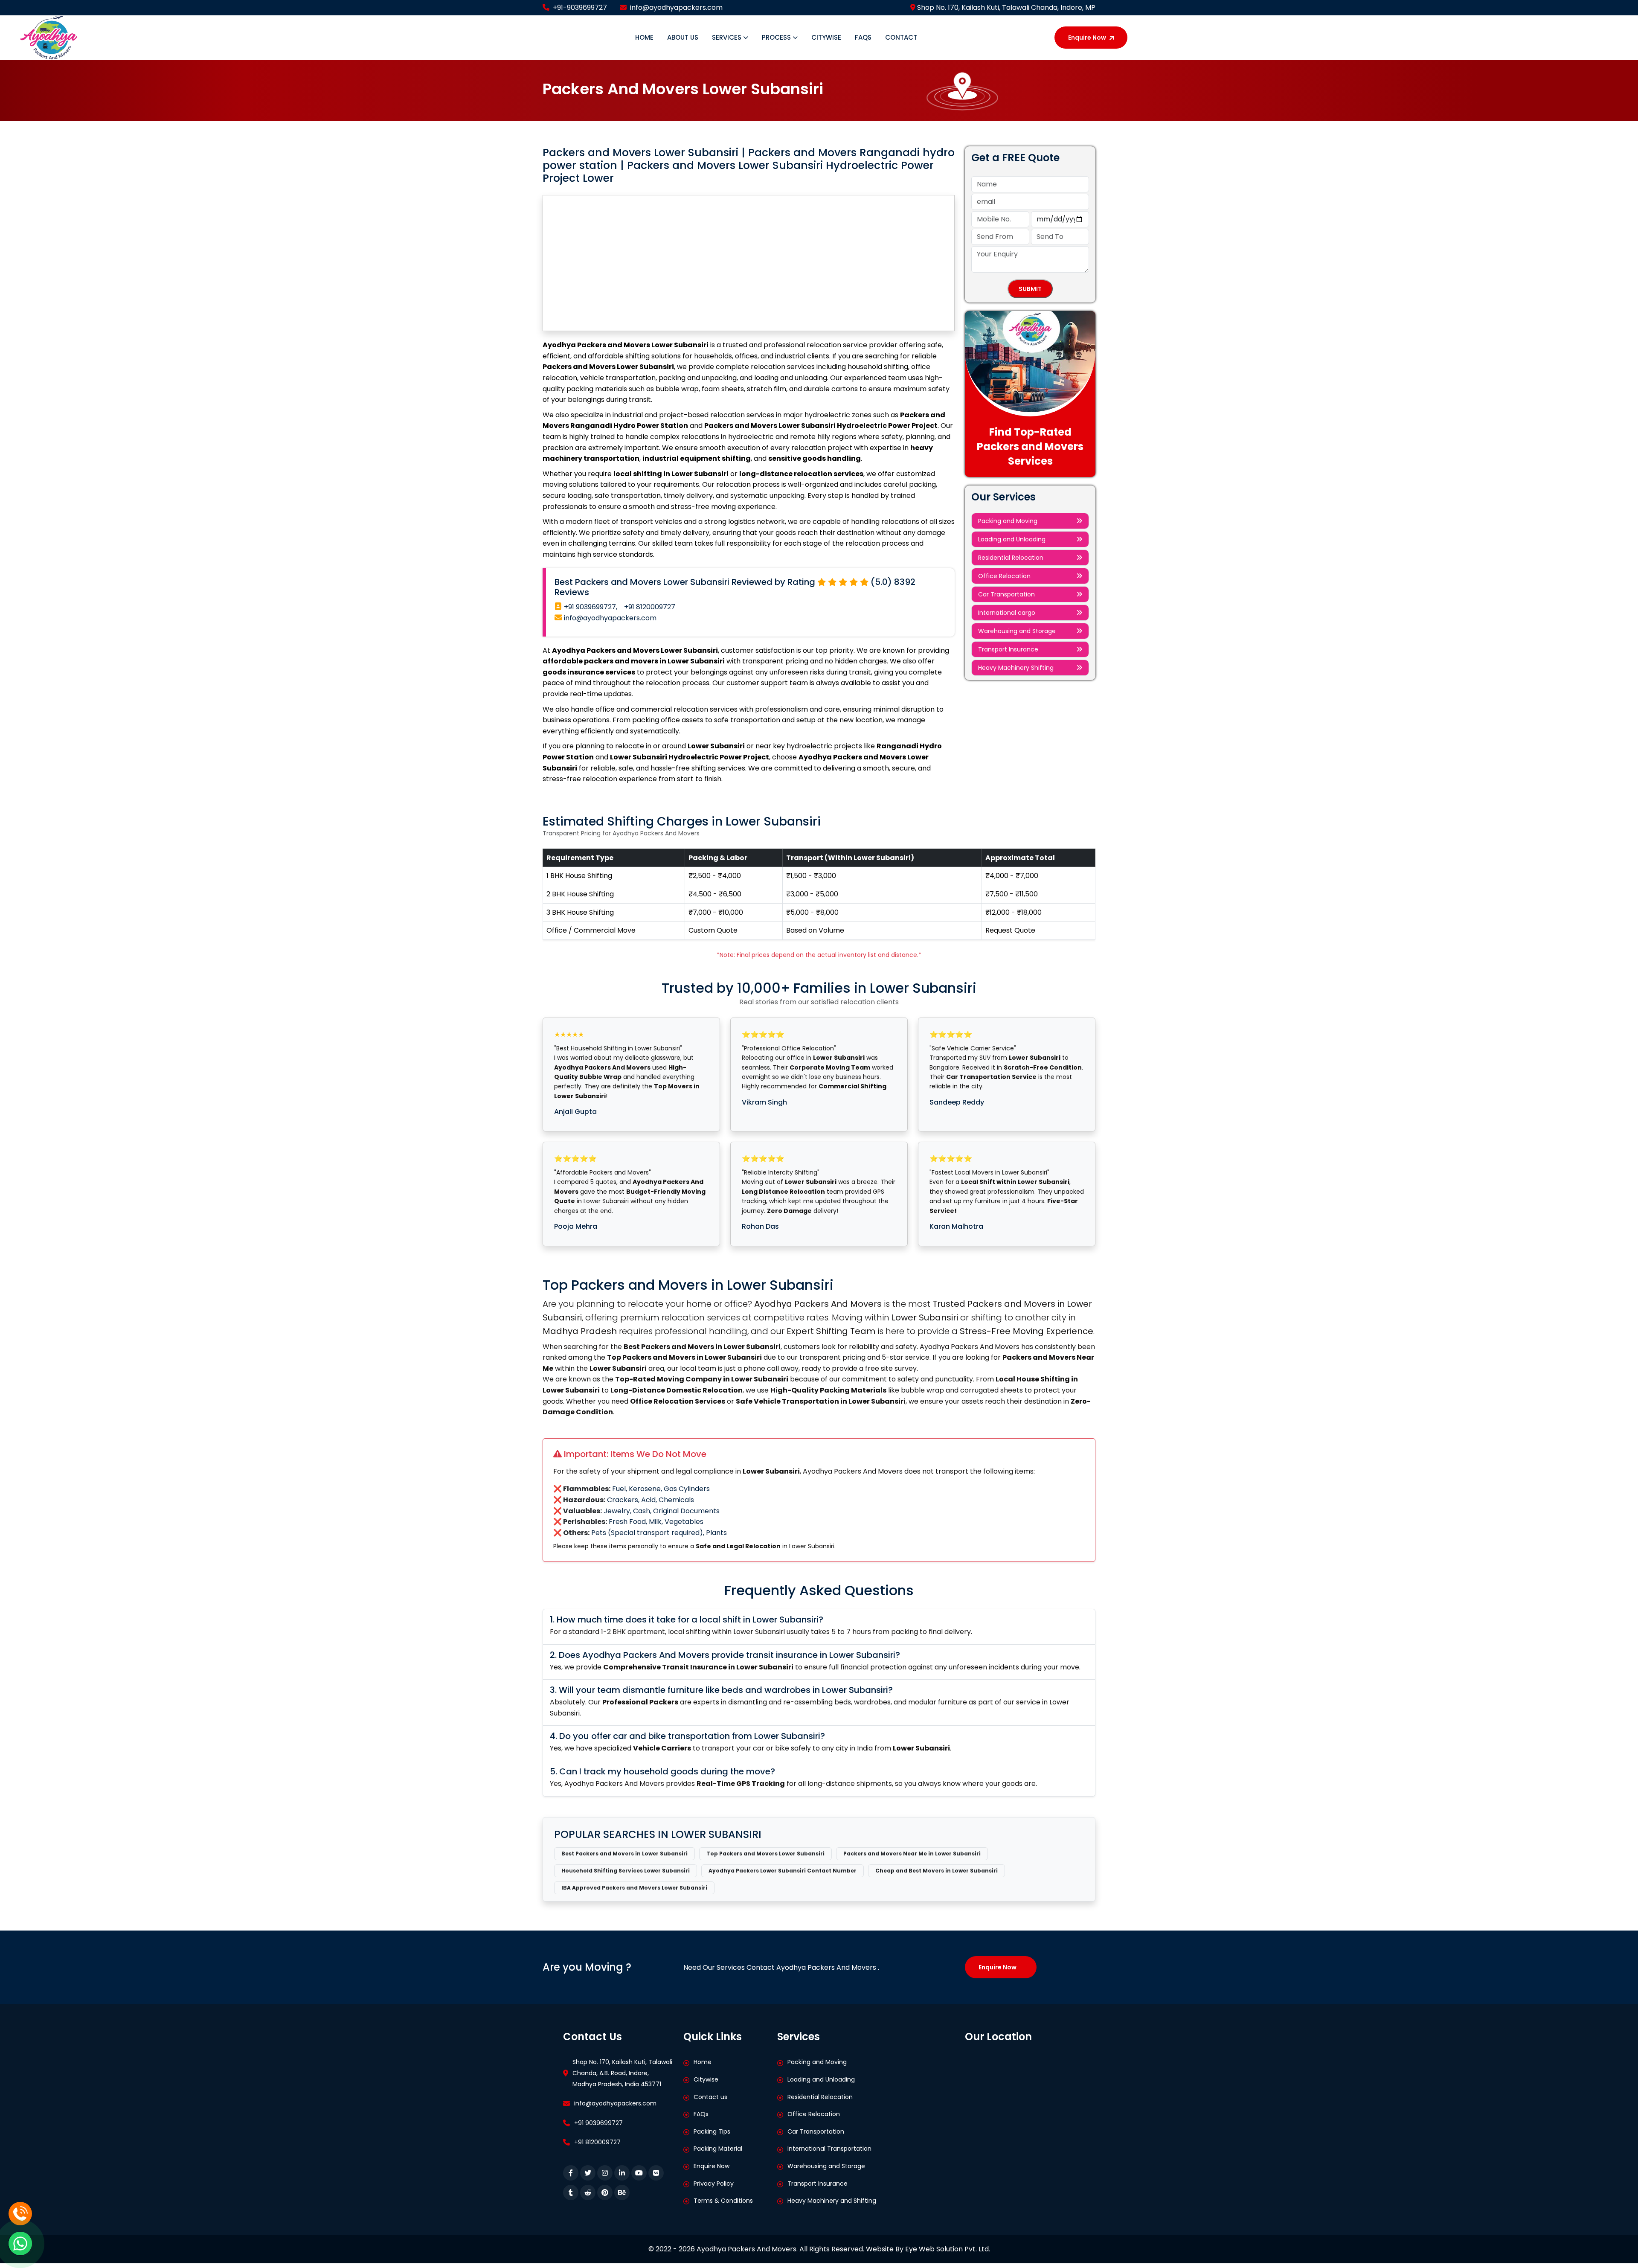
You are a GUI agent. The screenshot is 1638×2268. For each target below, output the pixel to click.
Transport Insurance (1008, 649)
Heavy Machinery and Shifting (832, 2201)
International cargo (1007, 613)
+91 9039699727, (590, 607)
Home (644, 37)
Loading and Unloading (1012, 539)
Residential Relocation (1011, 558)
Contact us (710, 2097)
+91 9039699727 (598, 2123)
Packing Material (718, 2149)
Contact (901, 37)
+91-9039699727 (580, 7)
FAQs (863, 37)
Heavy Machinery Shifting (1016, 668)
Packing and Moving (1008, 521)
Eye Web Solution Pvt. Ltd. (948, 2249)
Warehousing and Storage (1017, 631)
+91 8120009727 (650, 607)
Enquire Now (1087, 38)
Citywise (826, 37)
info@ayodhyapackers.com (676, 7)
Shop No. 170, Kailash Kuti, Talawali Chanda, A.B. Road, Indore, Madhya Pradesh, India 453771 (622, 2073)
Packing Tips (712, 2131)
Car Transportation (1006, 594)
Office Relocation (1004, 576)
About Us (683, 37)
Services (728, 37)
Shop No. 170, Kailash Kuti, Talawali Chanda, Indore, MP (1005, 7)
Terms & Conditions (723, 2201)
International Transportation (829, 2149)
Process (777, 37)
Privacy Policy (714, 2184)
